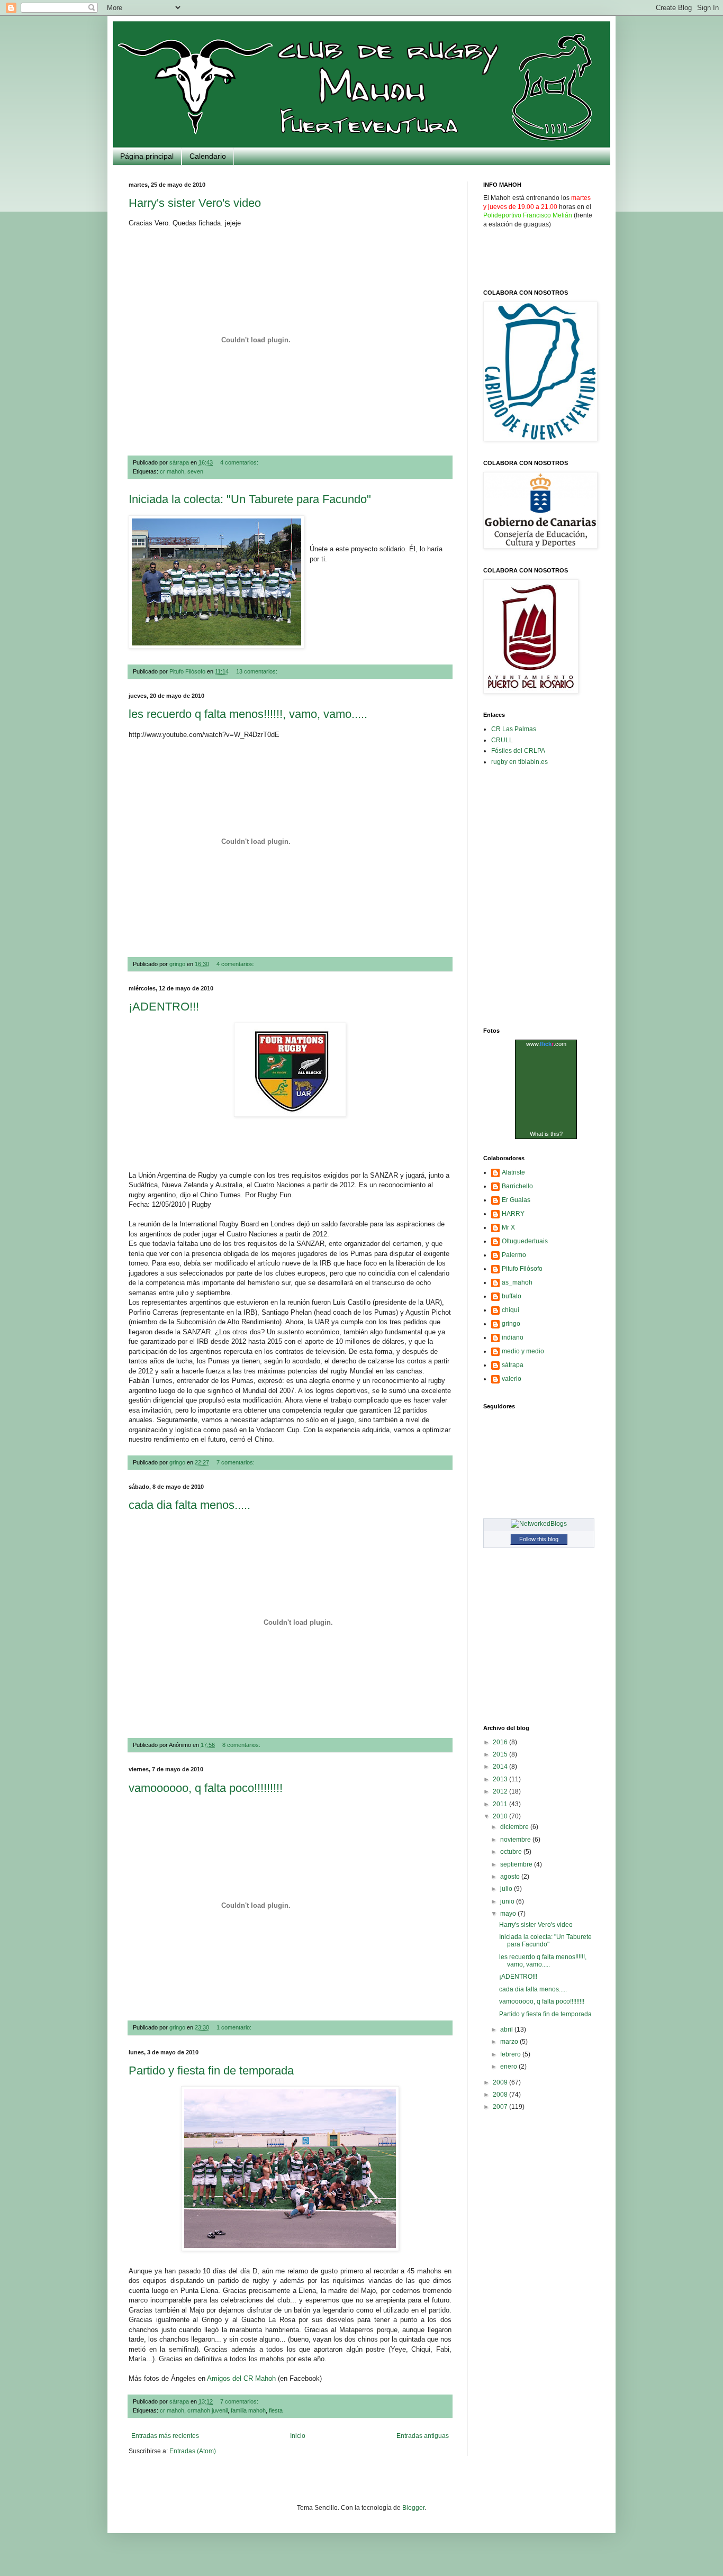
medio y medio (523, 1351)
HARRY (513, 1214)
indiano (513, 1337)
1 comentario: (235, 2027)
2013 (501, 1779)
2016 (501, 1742)
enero (509, 2067)
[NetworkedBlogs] (539, 1524)
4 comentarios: (240, 462)
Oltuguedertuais (525, 1241)
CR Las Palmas (514, 729)
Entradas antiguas (423, 2436)
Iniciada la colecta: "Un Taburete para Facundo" (250, 499)
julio (507, 1889)
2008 (501, 2095)
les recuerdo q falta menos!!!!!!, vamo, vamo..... (248, 714)
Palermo (514, 1255)
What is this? (546, 1134)
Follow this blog (539, 1539)
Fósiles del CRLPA (518, 751)
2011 (501, 1804)
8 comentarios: (242, 1745)
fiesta (276, 2410)
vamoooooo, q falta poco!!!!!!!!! (206, 1788)
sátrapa (513, 1365)
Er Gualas (516, 1200)
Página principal (147, 156)
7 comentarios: (236, 1462)
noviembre (516, 1840)
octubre (512, 1852)
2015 (501, 1754)
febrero (511, 2054)
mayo (509, 1914)
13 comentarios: (257, 671)
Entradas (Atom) (193, 2451)
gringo (511, 1324)
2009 (501, 2082)
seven (195, 471)
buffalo (512, 1296)
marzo (510, 2042)
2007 (501, 2107)
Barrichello (517, 1186)
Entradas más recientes (165, 2436)
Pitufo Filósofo (522, 1269)
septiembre (517, 1864)
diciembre (515, 1827)
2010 (501, 1816)
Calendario (208, 156)
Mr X (508, 1227)
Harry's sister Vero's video (195, 203)
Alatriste (513, 1172)
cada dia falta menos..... (189, 1505)
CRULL (502, 740)
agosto (511, 1877)
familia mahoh (248, 2410)
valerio (512, 1379)
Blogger (413, 2508)
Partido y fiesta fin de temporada (211, 2070)
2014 (501, 1767)
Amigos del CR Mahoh (241, 2378)
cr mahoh (172, 471)
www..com (546, 1044)
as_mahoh (517, 1282)
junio (508, 1901)
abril (507, 2029)
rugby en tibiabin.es (519, 762)
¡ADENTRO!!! (164, 1007)
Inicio (298, 2436)
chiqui (510, 1310)
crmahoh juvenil (207, 2410)
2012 (501, 1791)
